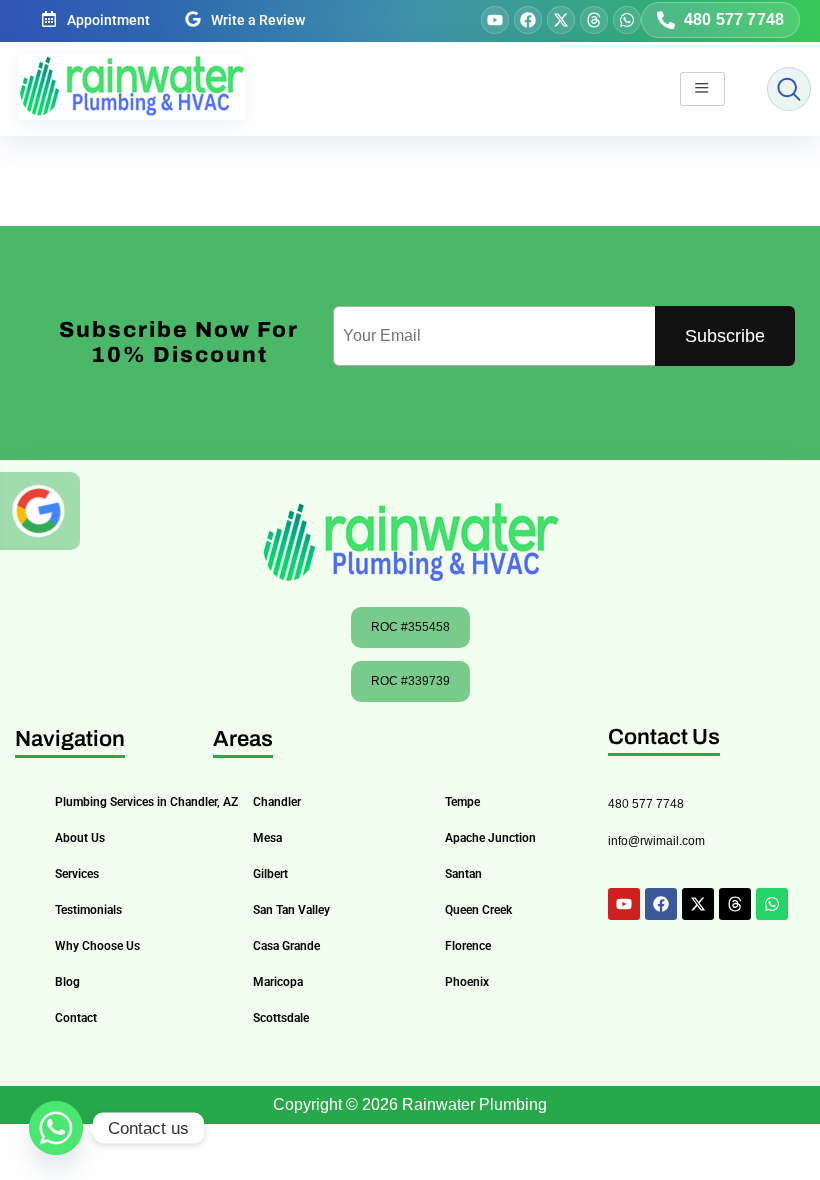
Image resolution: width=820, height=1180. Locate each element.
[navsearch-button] (789, 89)
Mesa (267, 838)
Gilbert (270, 874)
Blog (67, 982)
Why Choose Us (97, 946)
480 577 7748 (646, 804)
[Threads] (594, 20)
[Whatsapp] (627, 20)
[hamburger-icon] (702, 89)
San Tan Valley (291, 910)
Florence (468, 946)
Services (77, 874)
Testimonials (88, 910)
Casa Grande (286, 946)
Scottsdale (281, 1018)
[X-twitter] (561, 20)
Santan (463, 874)
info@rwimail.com (656, 841)
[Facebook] (528, 20)
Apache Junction (490, 838)
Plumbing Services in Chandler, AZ (146, 802)
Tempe (462, 802)
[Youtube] (495, 20)
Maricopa (278, 982)
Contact (76, 1018)
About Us (80, 838)
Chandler (277, 802)
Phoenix (467, 982)
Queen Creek (478, 910)
